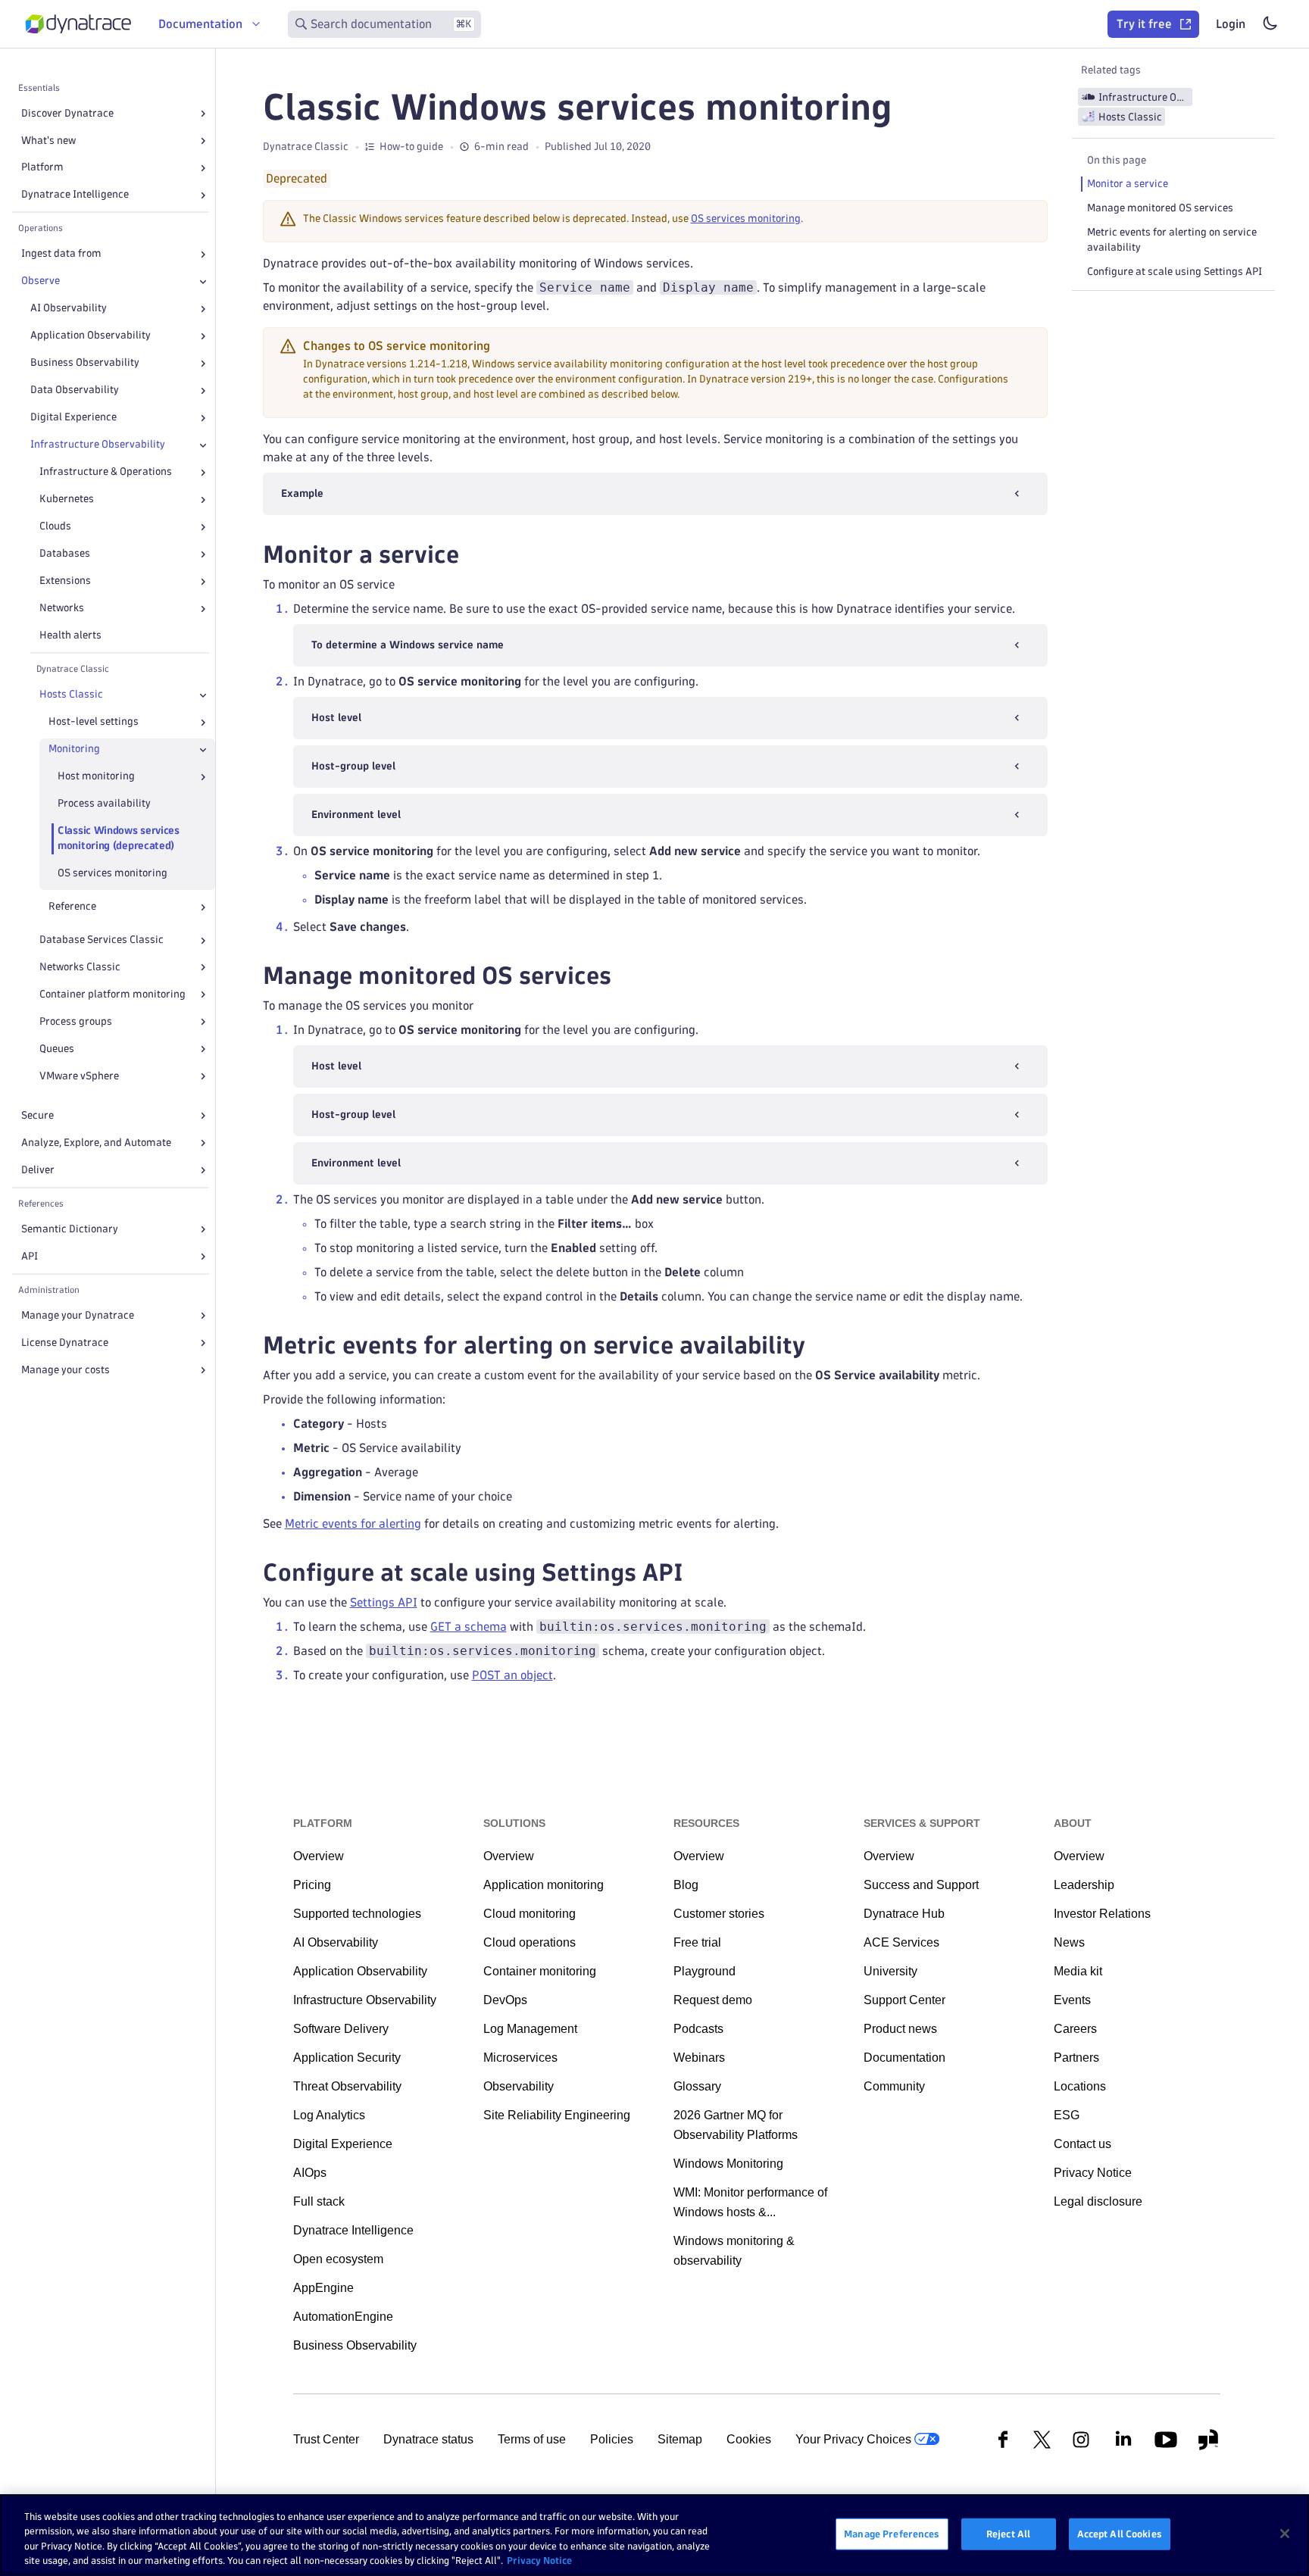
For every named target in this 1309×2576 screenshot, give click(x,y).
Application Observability (91, 336)
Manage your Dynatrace (78, 1315)
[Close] (203, 282)
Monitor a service (1128, 184)
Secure (37, 1115)
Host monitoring (96, 777)
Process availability (104, 804)
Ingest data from (61, 254)
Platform (42, 168)
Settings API (384, 1602)
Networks (62, 609)
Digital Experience (73, 418)
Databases (65, 554)
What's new (48, 141)
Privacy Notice (539, 2560)
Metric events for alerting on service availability (1172, 240)
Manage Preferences (892, 2534)
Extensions (65, 581)
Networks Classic (80, 968)
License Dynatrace (65, 1343)
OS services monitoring (112, 874)
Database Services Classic (102, 940)
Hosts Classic (71, 695)
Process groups (76, 1021)
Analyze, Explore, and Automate (96, 1143)
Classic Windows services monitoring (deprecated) (119, 839)
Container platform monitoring (112, 994)
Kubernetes (67, 500)
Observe (41, 281)
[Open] (203, 114)
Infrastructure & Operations (106, 472)
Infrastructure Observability (98, 445)
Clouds (55, 527)
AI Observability (69, 309)
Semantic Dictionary (70, 1229)
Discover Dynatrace (67, 113)
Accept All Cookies (1120, 2534)
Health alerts (70, 636)
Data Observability (75, 390)
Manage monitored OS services (1160, 208)
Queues (57, 1049)
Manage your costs (66, 1370)
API (30, 1256)
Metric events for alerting (353, 1524)
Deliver (38, 1170)
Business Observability (85, 363)
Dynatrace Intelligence (75, 195)
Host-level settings (94, 722)
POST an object (512, 1675)
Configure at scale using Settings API (1175, 272)
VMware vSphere (79, 1076)
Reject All (1008, 2534)
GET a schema (469, 1627)
